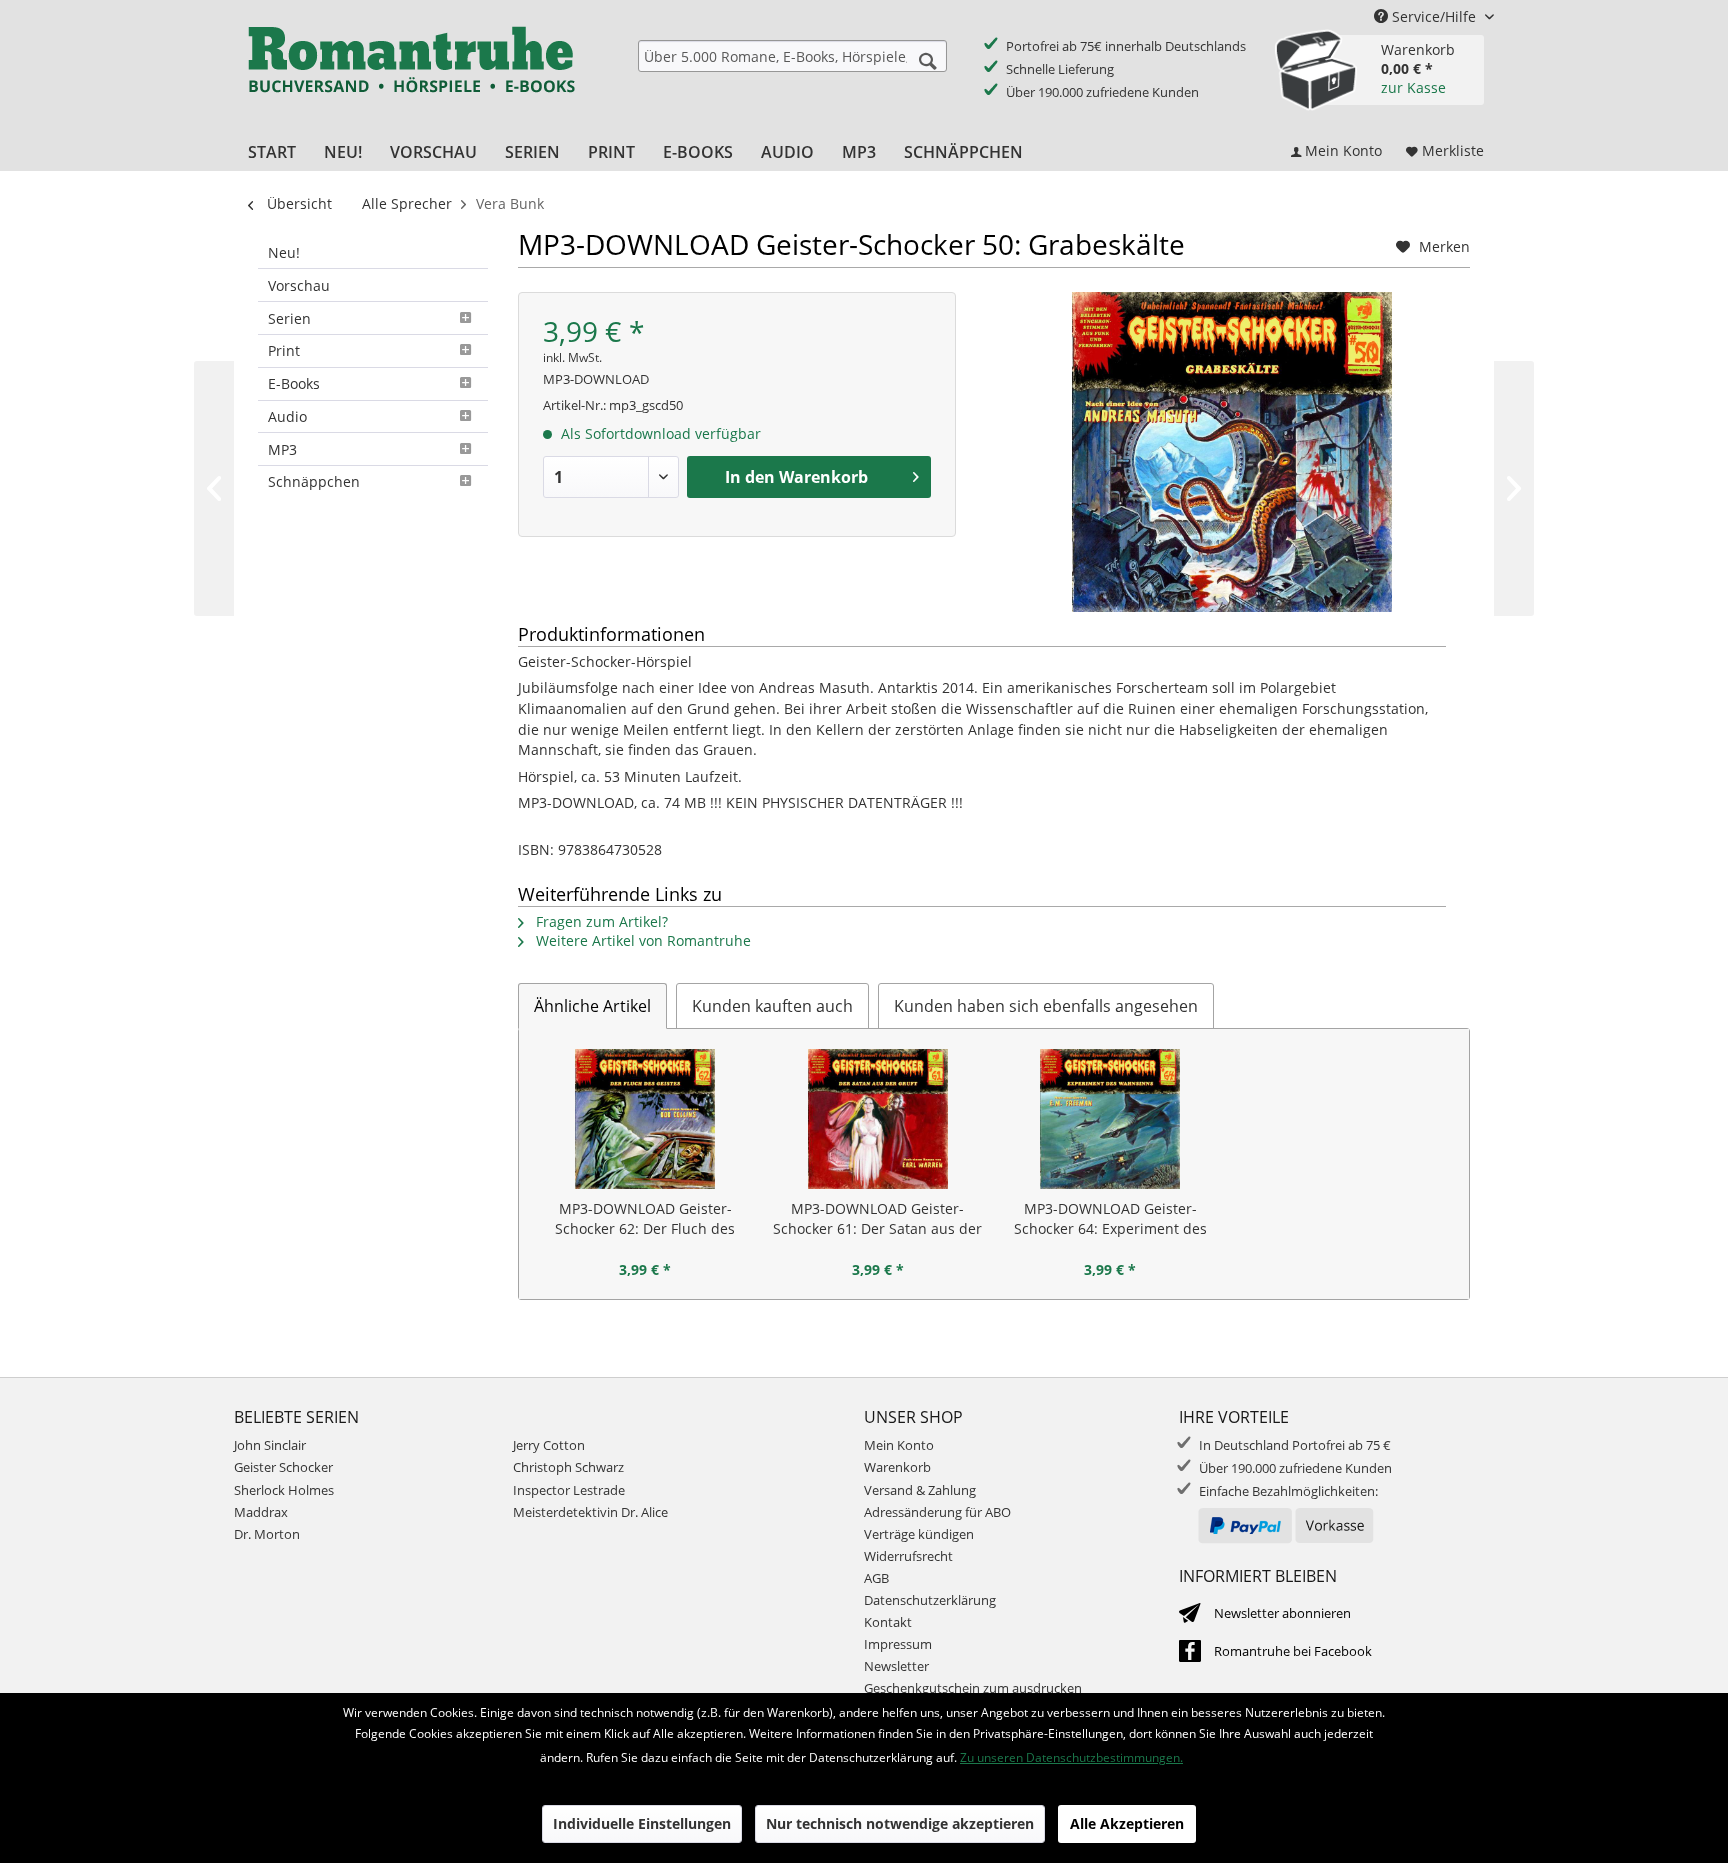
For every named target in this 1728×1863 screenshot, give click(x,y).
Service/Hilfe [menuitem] (1434, 16)
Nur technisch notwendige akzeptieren (900, 1823)
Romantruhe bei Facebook (1293, 1651)
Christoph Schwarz (568, 1467)
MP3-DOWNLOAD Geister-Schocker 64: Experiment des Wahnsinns (1110, 1219)
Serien (289, 318)
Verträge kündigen (919, 1534)
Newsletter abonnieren (1282, 1613)
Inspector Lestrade (569, 1490)
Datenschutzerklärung (930, 1600)
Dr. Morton (267, 1534)
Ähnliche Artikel (592, 1006)
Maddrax (261, 1512)
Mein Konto (899, 1445)
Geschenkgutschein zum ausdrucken (973, 1688)
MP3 (282, 449)
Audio (287, 416)
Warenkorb (897, 1467)
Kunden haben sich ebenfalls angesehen (1046, 1006)
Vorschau (299, 285)
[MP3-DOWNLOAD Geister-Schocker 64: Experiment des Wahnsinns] (1110, 1119)
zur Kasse (1413, 87)
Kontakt (888, 1622)
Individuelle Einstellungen (642, 1823)
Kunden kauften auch (772, 1006)
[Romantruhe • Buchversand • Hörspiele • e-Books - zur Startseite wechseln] (411, 73)
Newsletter (896, 1666)
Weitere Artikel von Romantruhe (641, 940)
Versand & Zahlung (920, 1490)
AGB (876, 1578)
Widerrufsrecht (908, 1556)
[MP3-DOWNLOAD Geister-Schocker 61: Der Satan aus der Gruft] (878, 1119)
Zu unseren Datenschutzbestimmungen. (1071, 1757)
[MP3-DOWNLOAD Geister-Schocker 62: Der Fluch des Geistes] (645, 1119)
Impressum (898, 1644)
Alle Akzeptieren (1127, 1823)
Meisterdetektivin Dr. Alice (590, 1512)
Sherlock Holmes (284, 1490)
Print (284, 350)
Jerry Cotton (549, 1445)
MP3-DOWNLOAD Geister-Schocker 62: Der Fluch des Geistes (645, 1219)
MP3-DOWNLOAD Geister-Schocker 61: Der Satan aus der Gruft (877, 1219)
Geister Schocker (283, 1467)
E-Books (294, 383)
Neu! (284, 252)
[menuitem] (792, 56)
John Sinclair (270, 1445)
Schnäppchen (314, 481)
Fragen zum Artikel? (600, 921)
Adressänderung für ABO (937, 1512)
